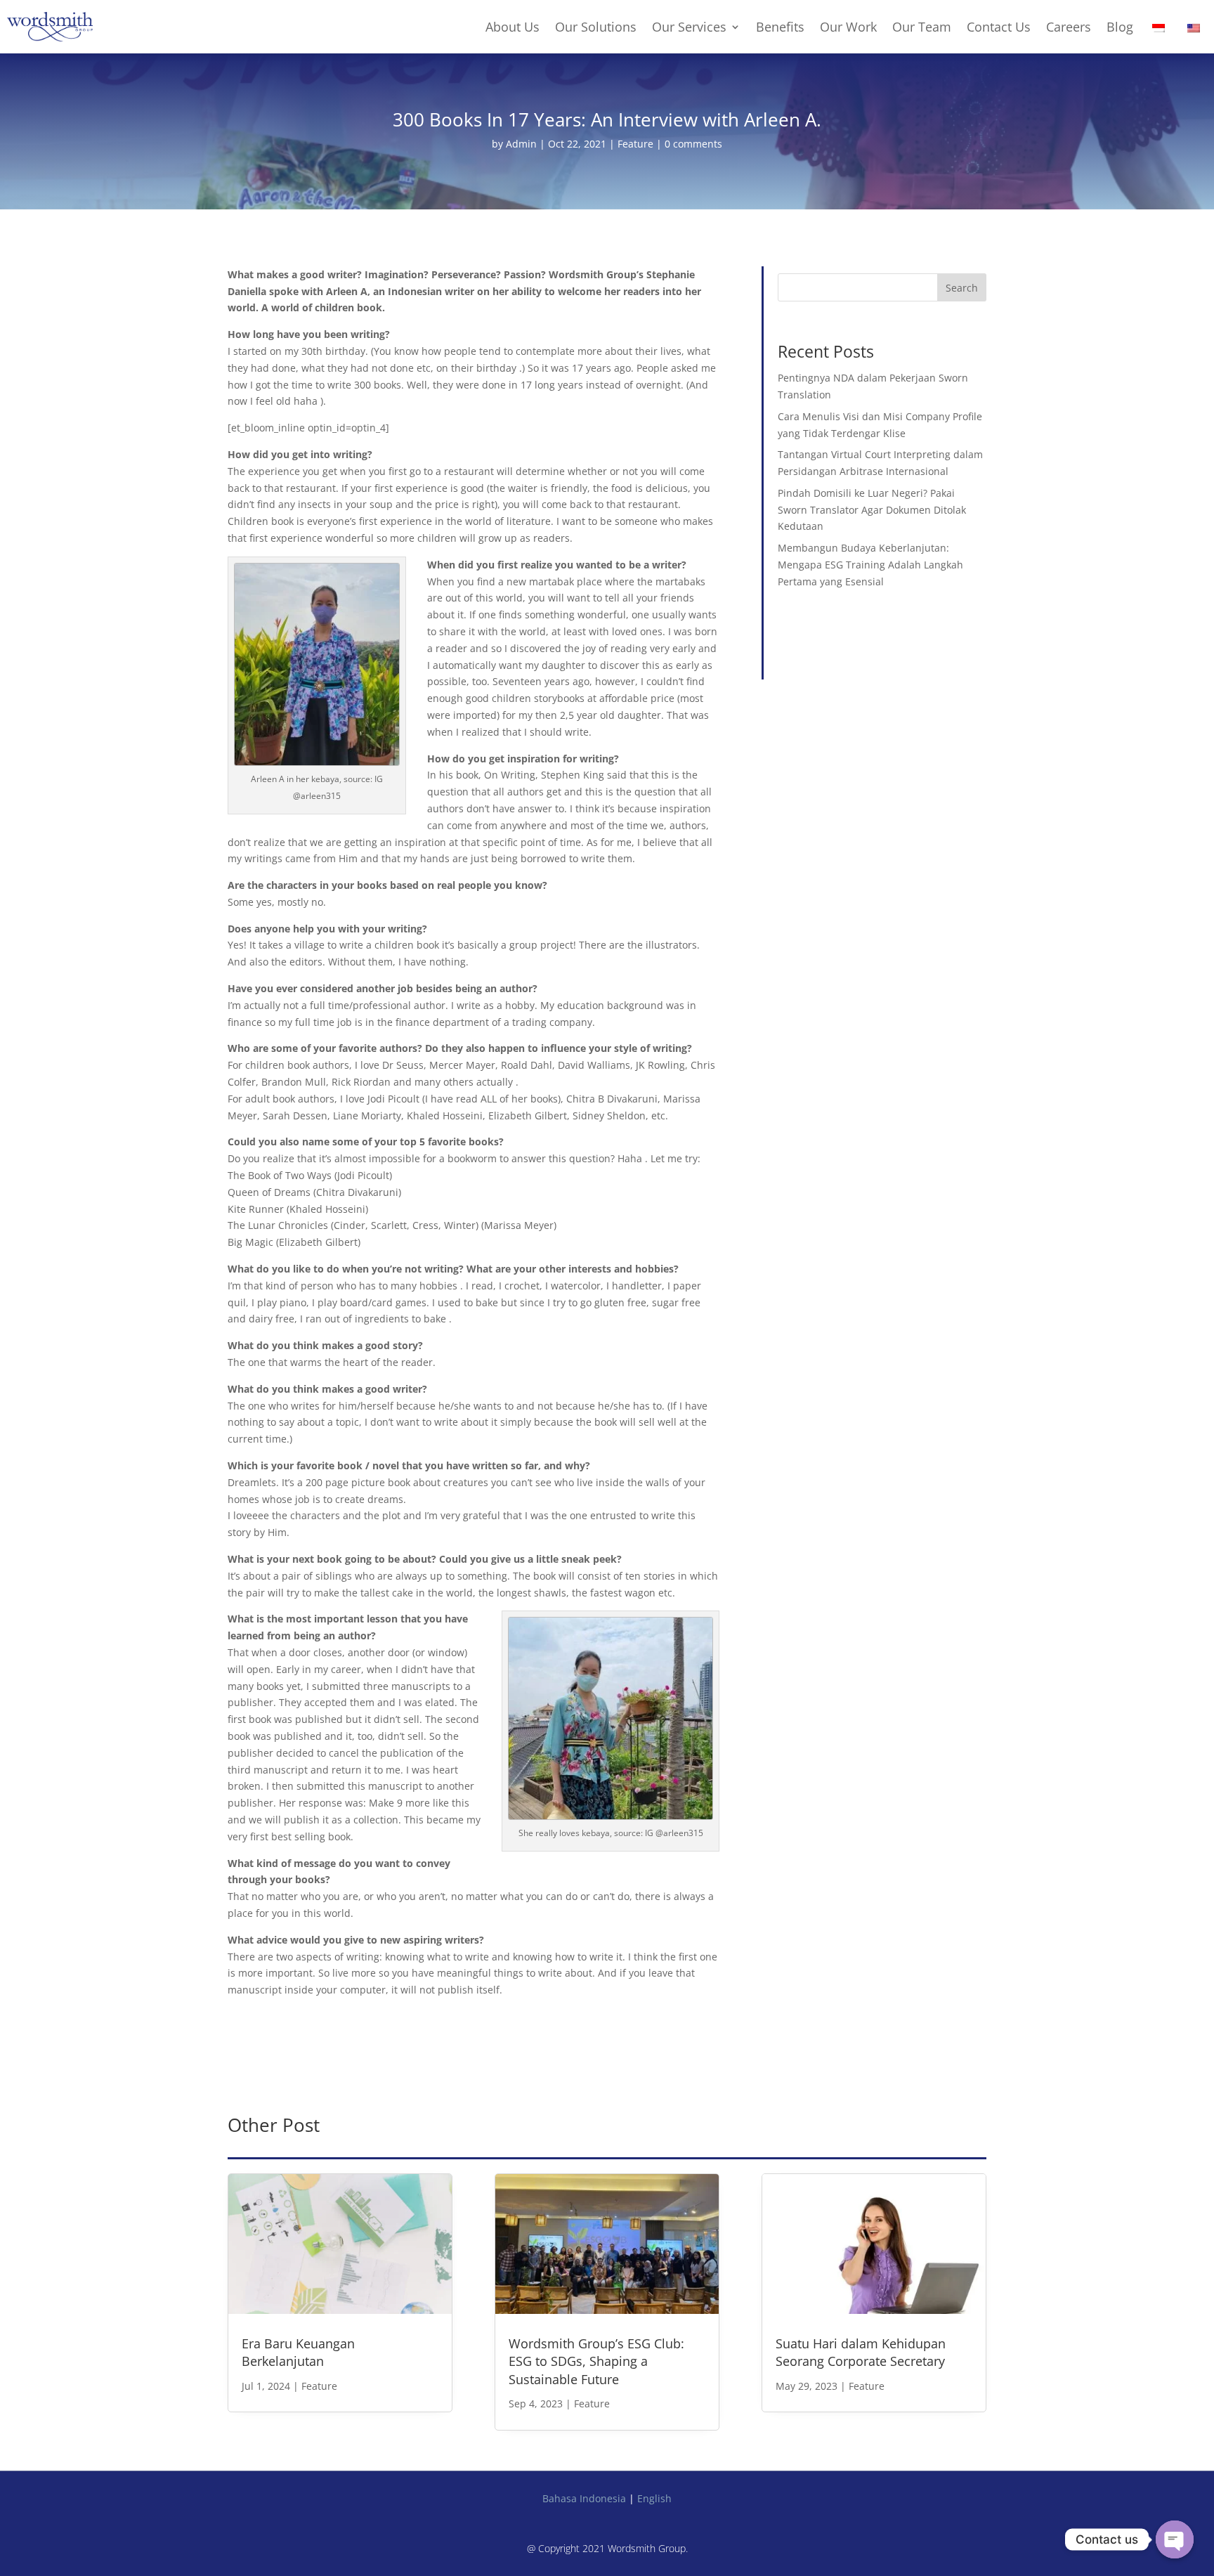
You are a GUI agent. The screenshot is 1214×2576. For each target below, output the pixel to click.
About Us (513, 27)
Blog (1120, 27)
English (654, 2498)
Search (962, 288)
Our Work (848, 27)
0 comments (693, 144)
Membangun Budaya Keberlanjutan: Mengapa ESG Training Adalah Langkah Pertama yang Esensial (870, 565)
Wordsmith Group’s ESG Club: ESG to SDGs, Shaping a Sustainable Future (596, 2361)
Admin (521, 144)
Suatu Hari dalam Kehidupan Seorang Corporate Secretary (861, 2352)
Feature (635, 144)
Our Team (922, 27)
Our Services (689, 27)
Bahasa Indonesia (584, 2498)
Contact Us (999, 27)
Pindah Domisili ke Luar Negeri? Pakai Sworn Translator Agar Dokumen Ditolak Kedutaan (872, 510)
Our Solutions (596, 27)
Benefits (780, 27)
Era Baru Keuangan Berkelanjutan (298, 2352)
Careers (1069, 27)
